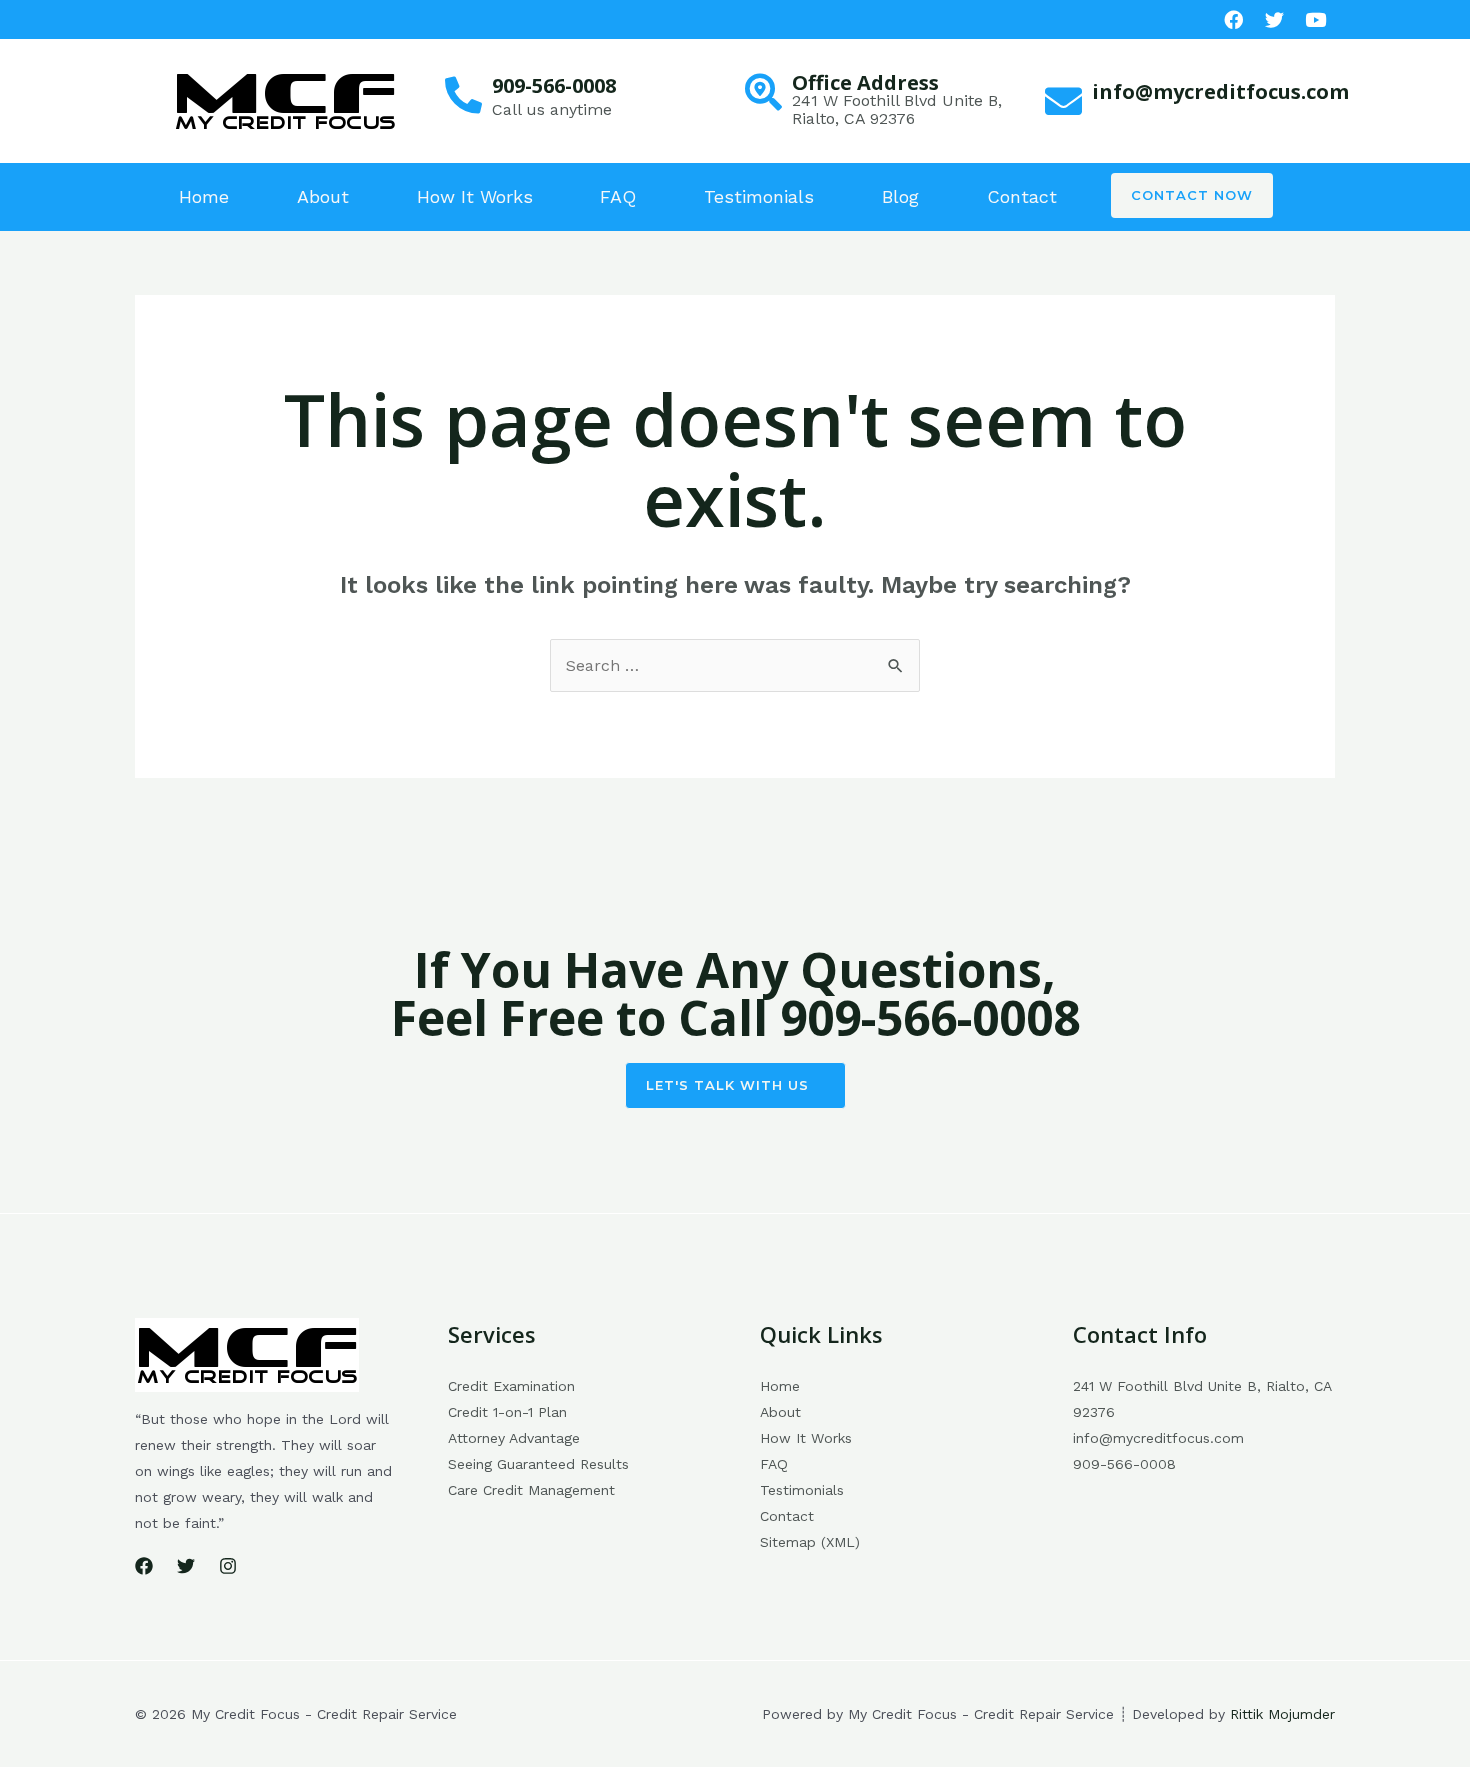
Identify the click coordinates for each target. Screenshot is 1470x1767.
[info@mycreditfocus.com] (1063, 101)
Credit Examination (511, 1386)
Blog (900, 196)
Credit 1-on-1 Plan (507, 1412)
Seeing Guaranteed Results (538, 1464)
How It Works (475, 196)
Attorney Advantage (514, 1438)
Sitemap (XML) (810, 1542)
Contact (1022, 196)
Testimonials (759, 196)
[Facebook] (1233, 19)
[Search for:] (735, 665)
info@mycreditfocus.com (1220, 91)
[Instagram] (228, 1566)
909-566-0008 (554, 85)
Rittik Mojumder (1282, 1714)
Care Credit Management (531, 1490)
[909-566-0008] (463, 95)
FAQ (618, 196)
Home (204, 196)
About (323, 196)
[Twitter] (186, 1566)
